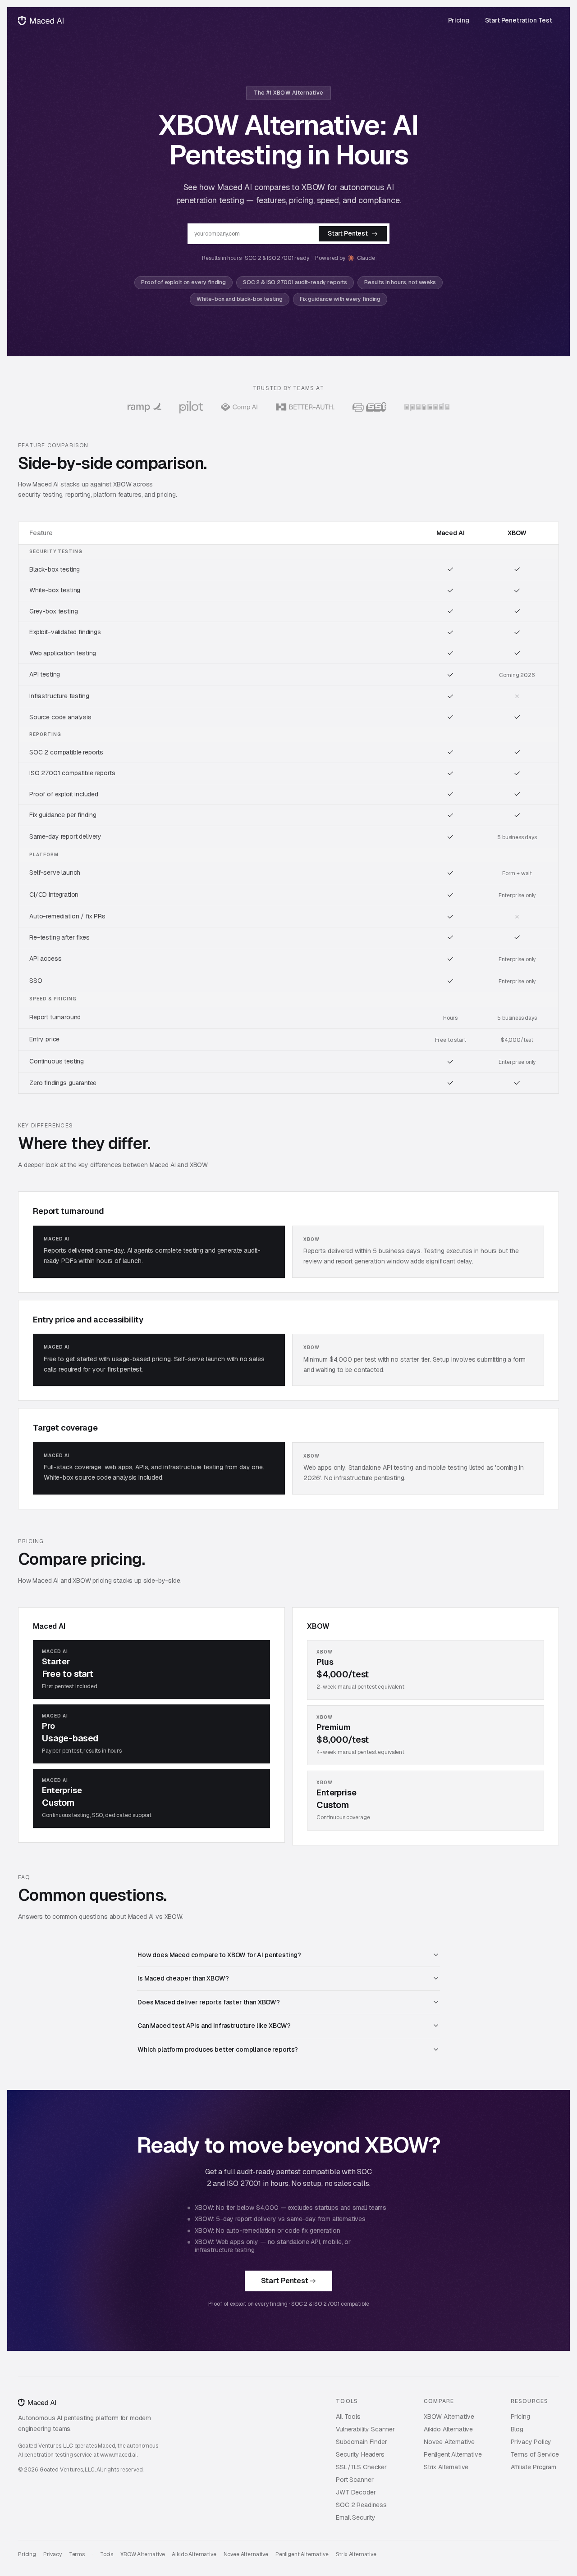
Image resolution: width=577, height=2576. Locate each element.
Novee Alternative (449, 2442)
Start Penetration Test (519, 20)
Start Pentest (348, 233)
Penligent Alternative (453, 2454)
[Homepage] (41, 21)
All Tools (348, 2417)
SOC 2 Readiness (361, 2505)
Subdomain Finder (361, 2442)
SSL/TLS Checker (361, 2467)
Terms (77, 2555)
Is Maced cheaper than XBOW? (183, 1978)
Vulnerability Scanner (365, 2429)
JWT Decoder (356, 2492)
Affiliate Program (533, 2467)
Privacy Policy (531, 2442)
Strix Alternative (446, 2467)
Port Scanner (355, 2480)
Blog (517, 2429)
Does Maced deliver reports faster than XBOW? (209, 2002)
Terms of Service (535, 2454)
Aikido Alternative (448, 2429)
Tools (107, 2555)
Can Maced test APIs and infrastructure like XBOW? (214, 2026)
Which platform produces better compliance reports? (218, 2049)
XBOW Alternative (449, 2417)
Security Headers (360, 2454)
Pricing (459, 20)
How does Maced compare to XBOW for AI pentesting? (219, 1955)
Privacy (53, 2555)
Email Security (356, 2517)
